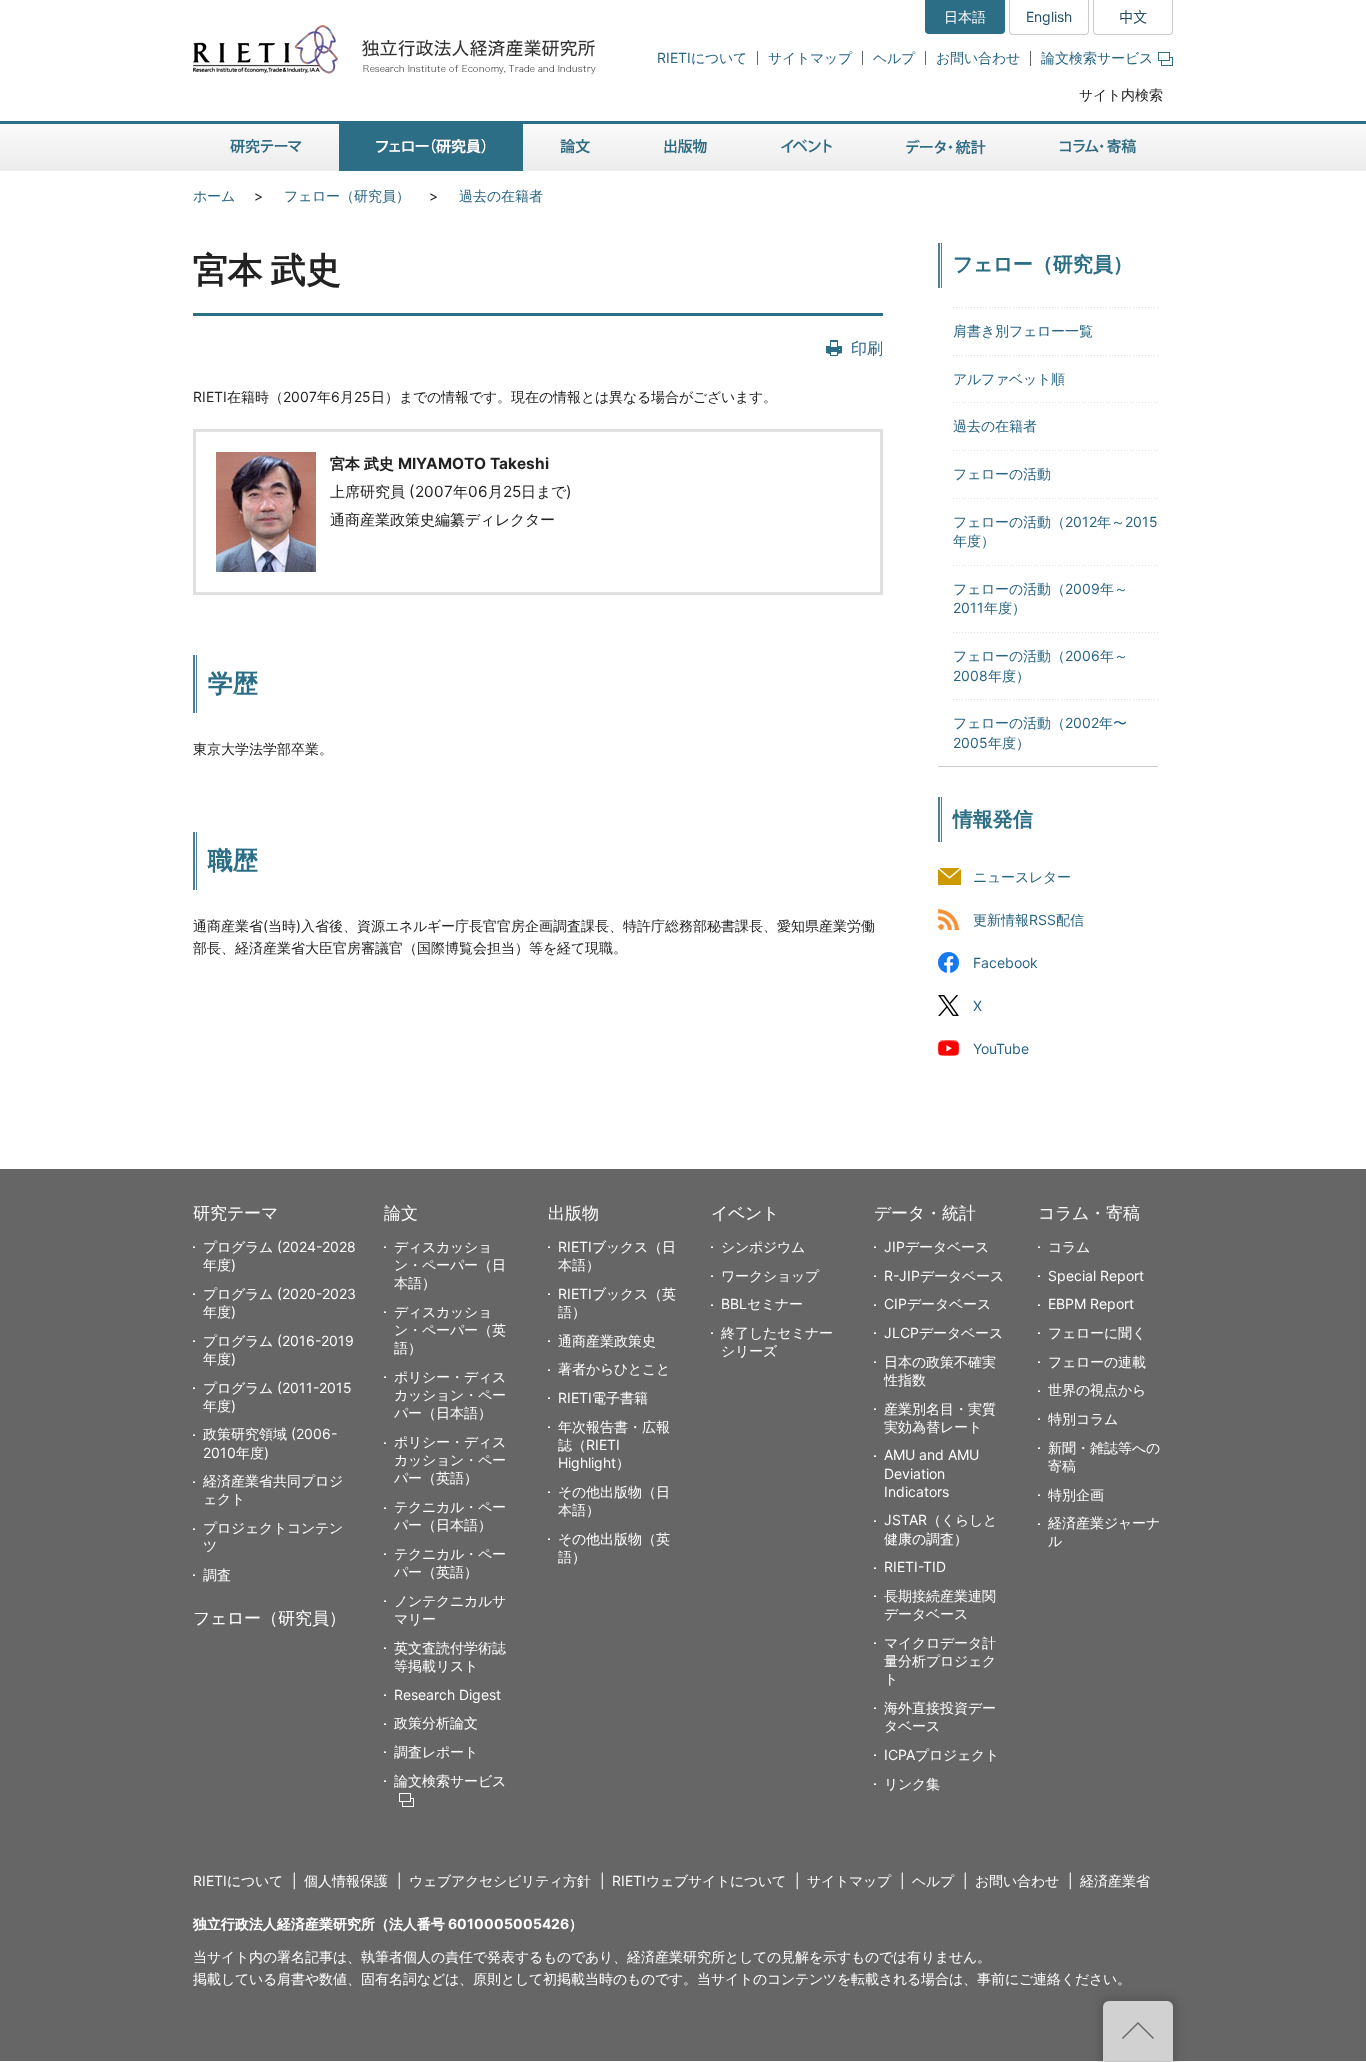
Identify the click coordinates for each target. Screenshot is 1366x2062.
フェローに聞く (1097, 1332)
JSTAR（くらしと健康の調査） (940, 1528)
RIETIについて (702, 57)
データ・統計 (925, 1213)
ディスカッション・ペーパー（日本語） (450, 1264)
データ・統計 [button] (946, 147)
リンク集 (912, 1783)
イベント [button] (806, 147)
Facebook (1005, 962)
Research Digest (447, 1694)
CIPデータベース (937, 1303)
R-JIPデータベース (944, 1275)
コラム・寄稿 (1089, 1213)
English (1049, 16)
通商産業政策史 (607, 1340)
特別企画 (1076, 1494)
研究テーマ (235, 1213)
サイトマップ (810, 57)
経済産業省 (1115, 1880)
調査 (217, 1574)
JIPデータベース (936, 1246)
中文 (1133, 16)
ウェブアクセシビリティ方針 (500, 1880)
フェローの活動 (1002, 473)
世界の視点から (1097, 1389)
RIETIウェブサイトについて (699, 1880)
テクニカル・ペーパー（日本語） (450, 1515)
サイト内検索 (1121, 94)
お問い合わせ (978, 57)
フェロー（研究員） (347, 195)
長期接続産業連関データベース (940, 1604)
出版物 (573, 1213)
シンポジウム (763, 1246)
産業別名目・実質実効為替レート (940, 1417)
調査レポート (436, 1751)
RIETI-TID (915, 1566)
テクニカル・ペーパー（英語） (450, 1562)
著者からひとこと (614, 1368)
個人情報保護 (346, 1880)
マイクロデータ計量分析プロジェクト (940, 1660)
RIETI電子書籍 (603, 1397)
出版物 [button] (685, 147)
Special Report (1096, 1275)
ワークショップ (770, 1275)
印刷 (867, 348)
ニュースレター (1022, 876)
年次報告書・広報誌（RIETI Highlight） (614, 1444)
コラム (1069, 1246)
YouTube (1001, 1049)
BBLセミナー (762, 1303)
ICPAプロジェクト (941, 1754)
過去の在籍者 (501, 195)
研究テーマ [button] (266, 147)
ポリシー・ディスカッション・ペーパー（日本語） (450, 1394)
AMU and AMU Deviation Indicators (931, 1472)
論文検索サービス (1097, 57)
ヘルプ (894, 57)
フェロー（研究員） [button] (431, 147)
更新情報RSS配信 (1028, 919)
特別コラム (1083, 1418)
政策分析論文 (436, 1722)
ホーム (214, 195)
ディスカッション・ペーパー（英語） (450, 1329)
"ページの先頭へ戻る (1138, 2031)
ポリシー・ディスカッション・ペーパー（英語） (450, 1459)
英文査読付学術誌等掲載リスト (450, 1656)
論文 (401, 1213)
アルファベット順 (1009, 378)
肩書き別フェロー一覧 (1023, 330)
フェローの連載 (1097, 1361)
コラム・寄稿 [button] (1098, 147)
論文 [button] (575, 147)
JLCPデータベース (943, 1332)
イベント (745, 1213)
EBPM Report (1091, 1303)
